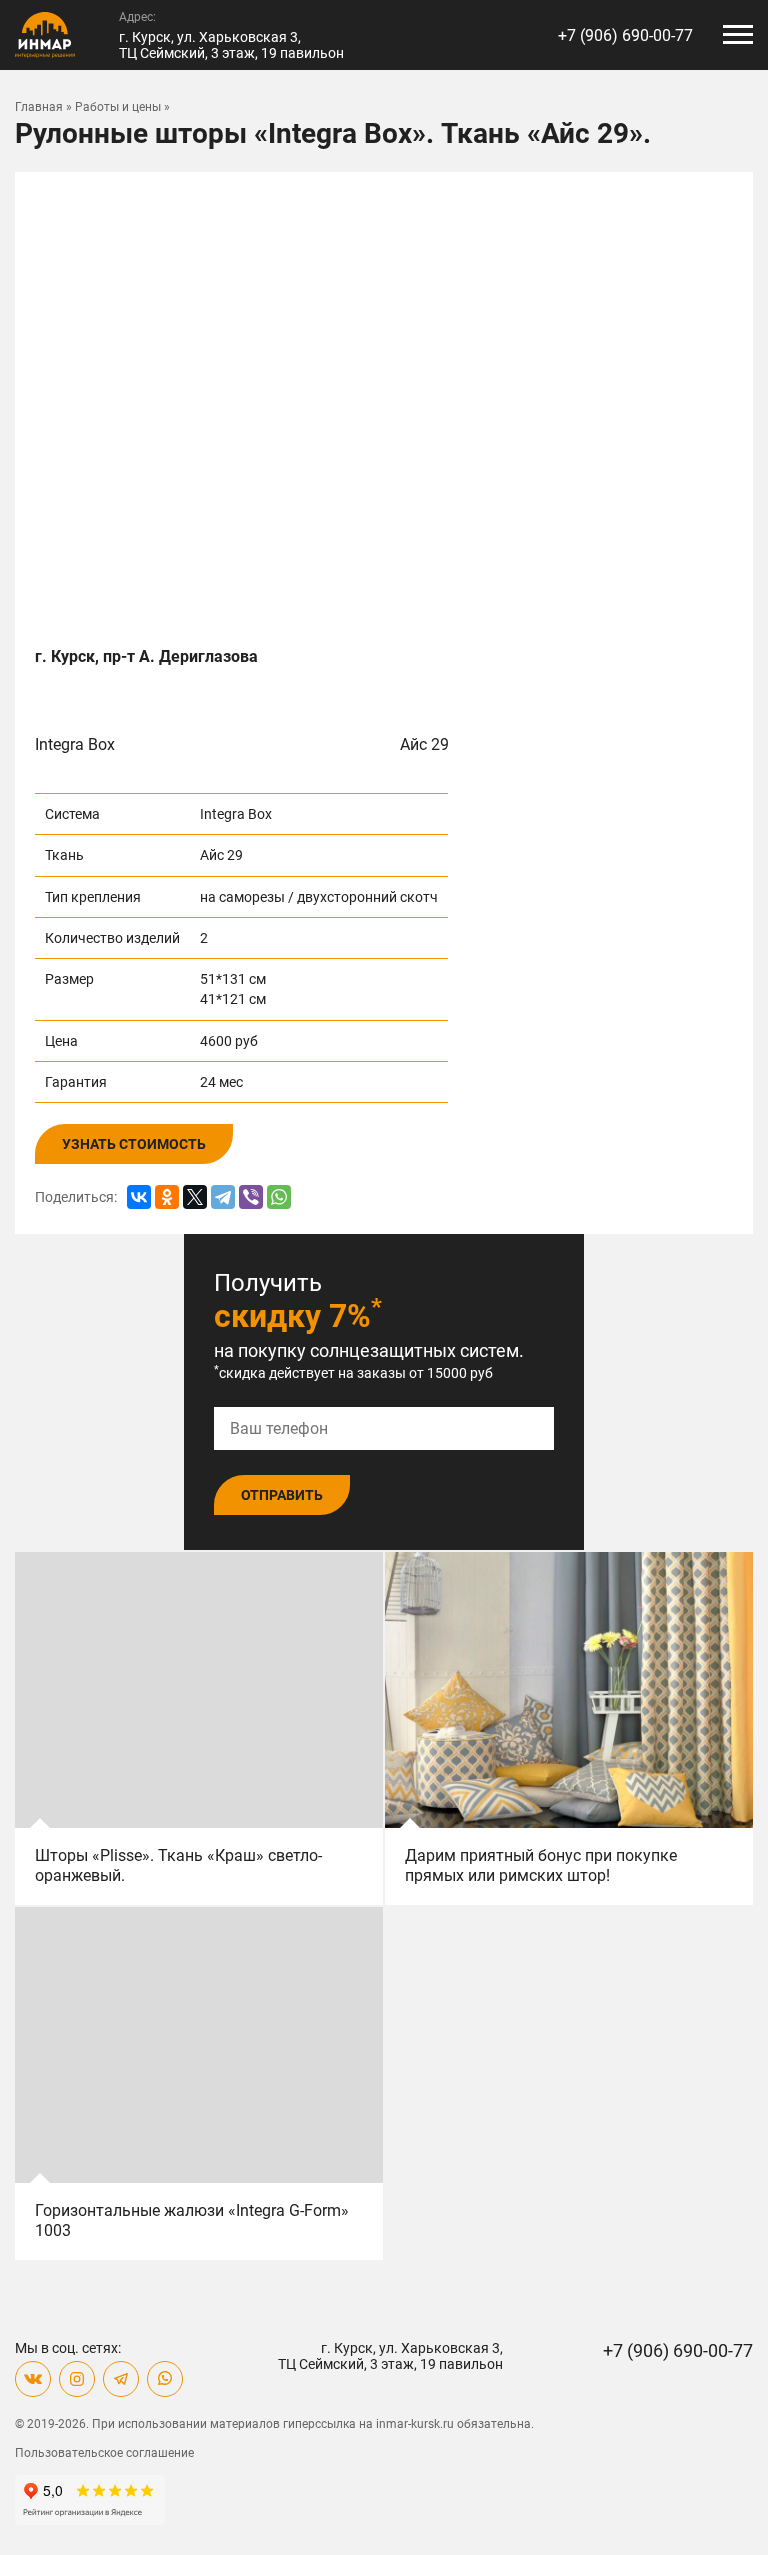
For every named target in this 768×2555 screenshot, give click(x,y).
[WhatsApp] (279, 1197)
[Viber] (251, 1197)
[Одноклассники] (167, 1197)
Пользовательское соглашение (104, 2453)
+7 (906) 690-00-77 (625, 35)
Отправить (282, 1495)
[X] (195, 1197)
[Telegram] (223, 1197)
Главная (39, 107)
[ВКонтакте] (139, 1197)
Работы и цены (118, 107)
